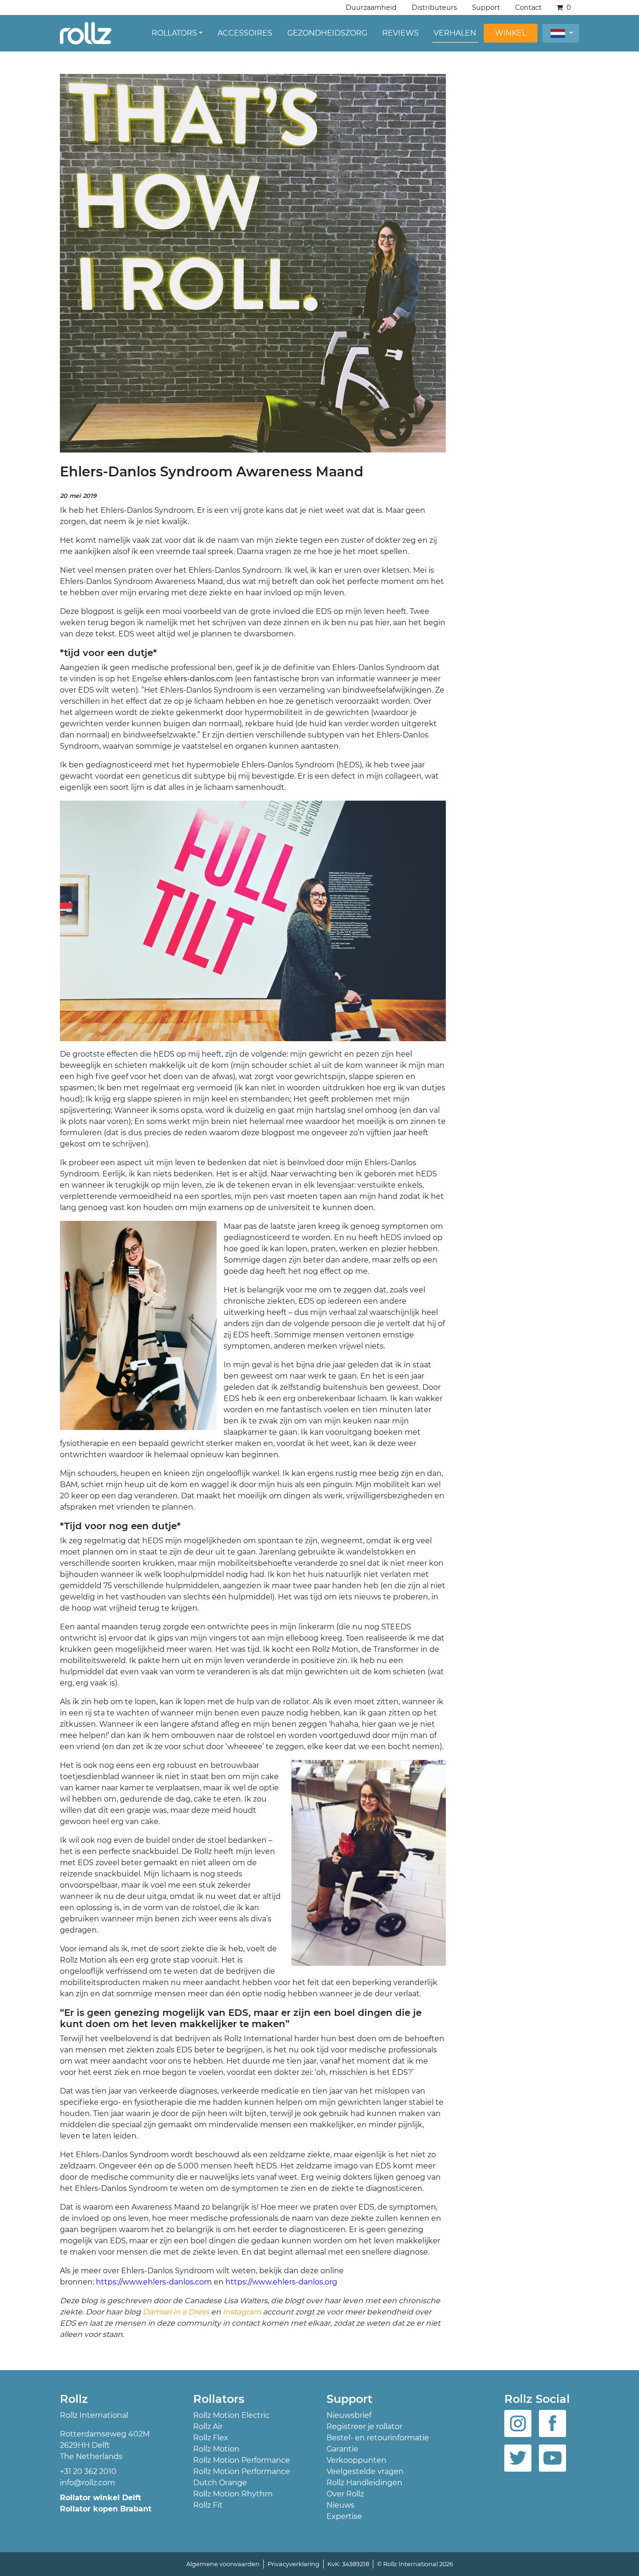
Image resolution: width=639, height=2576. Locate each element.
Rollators (174, 33)
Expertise (344, 2516)
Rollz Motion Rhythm (233, 2494)
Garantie (342, 2449)
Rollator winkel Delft (101, 2498)
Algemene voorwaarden (223, 2564)
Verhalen (455, 33)
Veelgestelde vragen (365, 2471)
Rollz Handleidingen (364, 2483)
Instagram (243, 2312)
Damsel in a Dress (176, 2312)
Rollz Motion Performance (242, 2460)
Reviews (400, 33)
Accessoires (245, 33)
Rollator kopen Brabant (106, 2509)
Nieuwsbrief (349, 2415)
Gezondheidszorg (327, 33)
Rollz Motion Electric (231, 2415)
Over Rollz (345, 2494)
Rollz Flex (211, 2438)
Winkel (511, 33)
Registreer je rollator (364, 2426)
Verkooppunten (356, 2460)
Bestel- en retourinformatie (378, 2438)
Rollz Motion (216, 2449)
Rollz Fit (208, 2505)
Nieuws (341, 2505)
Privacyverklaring (294, 2564)
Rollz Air (208, 2426)
